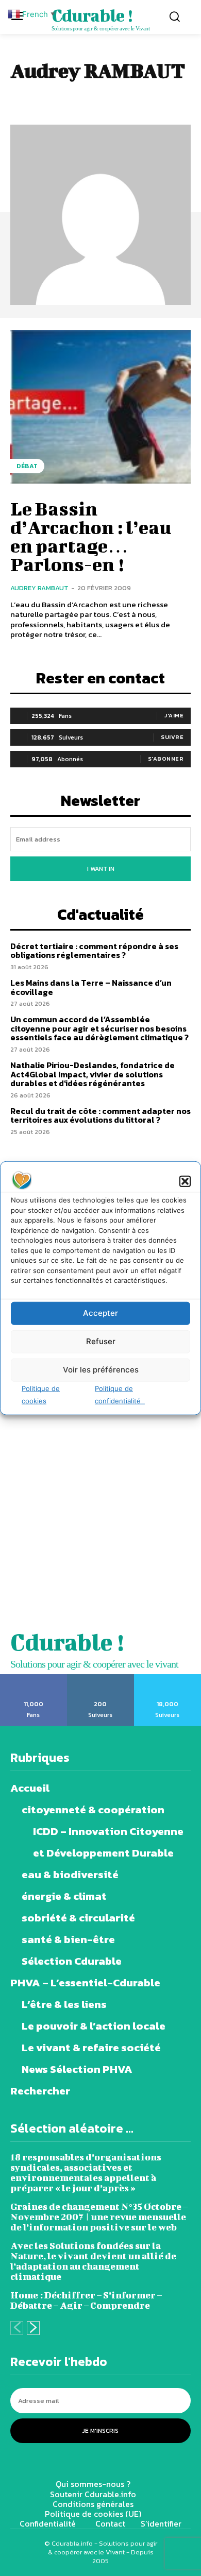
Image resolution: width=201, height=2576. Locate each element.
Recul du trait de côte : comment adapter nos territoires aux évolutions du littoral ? (100, 1115)
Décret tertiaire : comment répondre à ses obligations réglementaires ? (94, 951)
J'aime (174, 715)
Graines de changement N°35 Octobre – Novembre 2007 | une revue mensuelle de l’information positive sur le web (99, 2217)
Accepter (100, 1313)
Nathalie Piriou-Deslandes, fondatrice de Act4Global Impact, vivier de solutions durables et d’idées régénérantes (93, 1074)
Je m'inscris (100, 2431)
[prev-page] (17, 2328)
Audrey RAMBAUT (39, 588)
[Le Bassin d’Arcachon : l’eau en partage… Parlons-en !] (100, 407)
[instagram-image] (50, 1471)
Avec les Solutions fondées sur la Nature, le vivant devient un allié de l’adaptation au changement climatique (93, 2261)
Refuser (101, 1341)
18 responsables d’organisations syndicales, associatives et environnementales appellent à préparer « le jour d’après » (86, 2173)
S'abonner (166, 759)
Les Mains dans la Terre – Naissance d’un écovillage (91, 987)
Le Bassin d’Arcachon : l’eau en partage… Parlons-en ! (91, 536)
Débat (27, 466)
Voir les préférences (101, 1370)
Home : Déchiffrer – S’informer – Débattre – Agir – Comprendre (86, 2300)
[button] (185, 1181)
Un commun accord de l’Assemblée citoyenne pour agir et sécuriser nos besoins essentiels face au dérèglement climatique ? (99, 1028)
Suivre (172, 737)
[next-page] (33, 2328)
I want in (101, 869)
